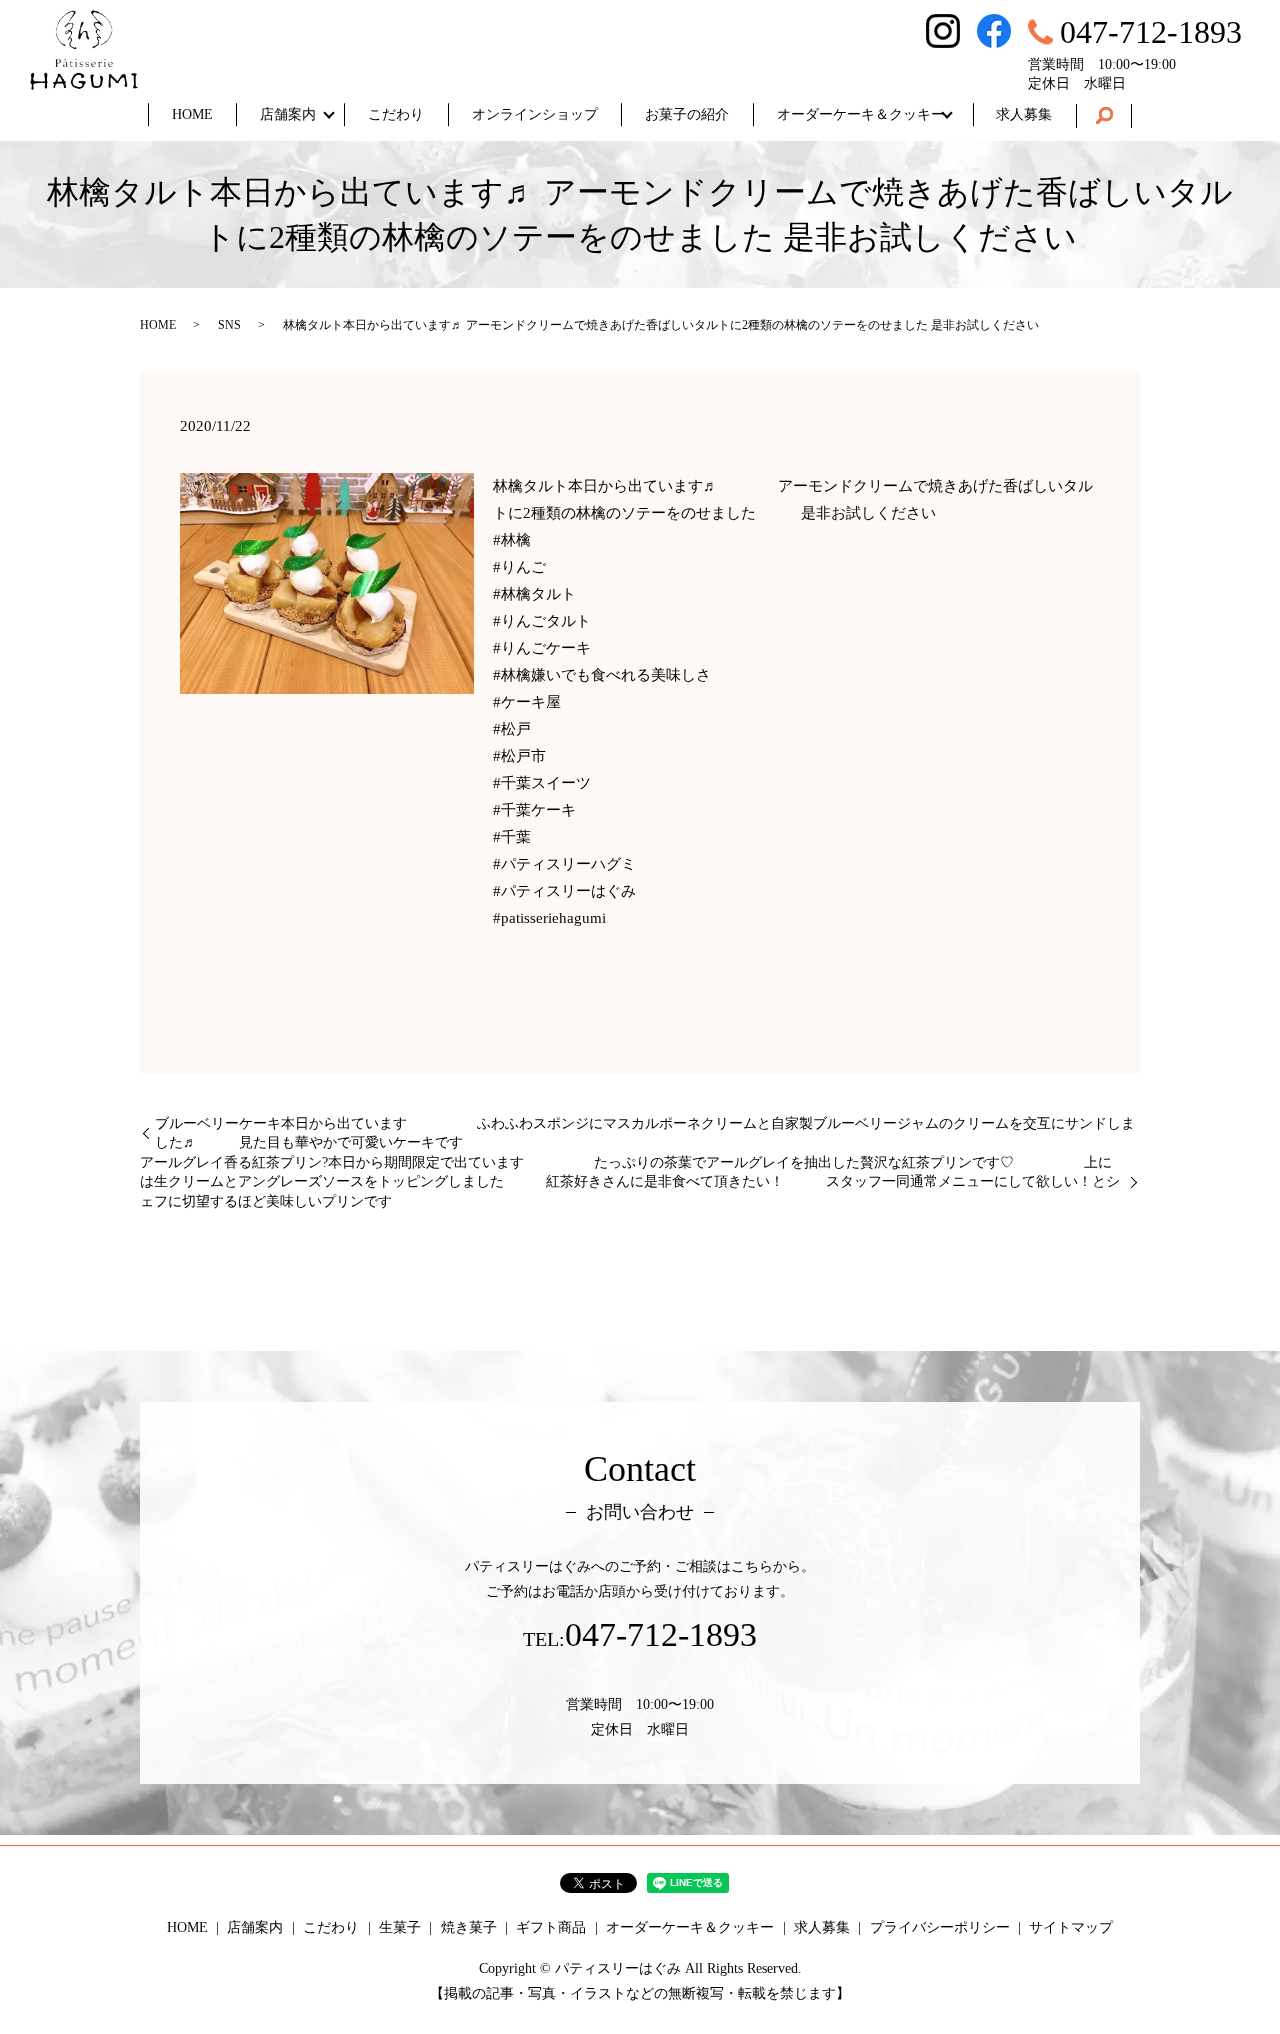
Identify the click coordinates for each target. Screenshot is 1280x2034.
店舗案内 (288, 114)
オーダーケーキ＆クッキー (861, 114)
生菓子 (400, 1927)
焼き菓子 (469, 1927)
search (1104, 116)
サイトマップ (1071, 1927)
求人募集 (1024, 114)
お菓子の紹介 (687, 114)
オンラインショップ (535, 114)
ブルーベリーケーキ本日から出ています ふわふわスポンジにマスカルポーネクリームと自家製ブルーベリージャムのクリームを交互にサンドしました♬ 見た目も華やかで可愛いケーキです (645, 1133)
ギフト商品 (551, 1927)
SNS (229, 325)
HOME (192, 114)
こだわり (396, 114)
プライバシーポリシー (940, 1927)
